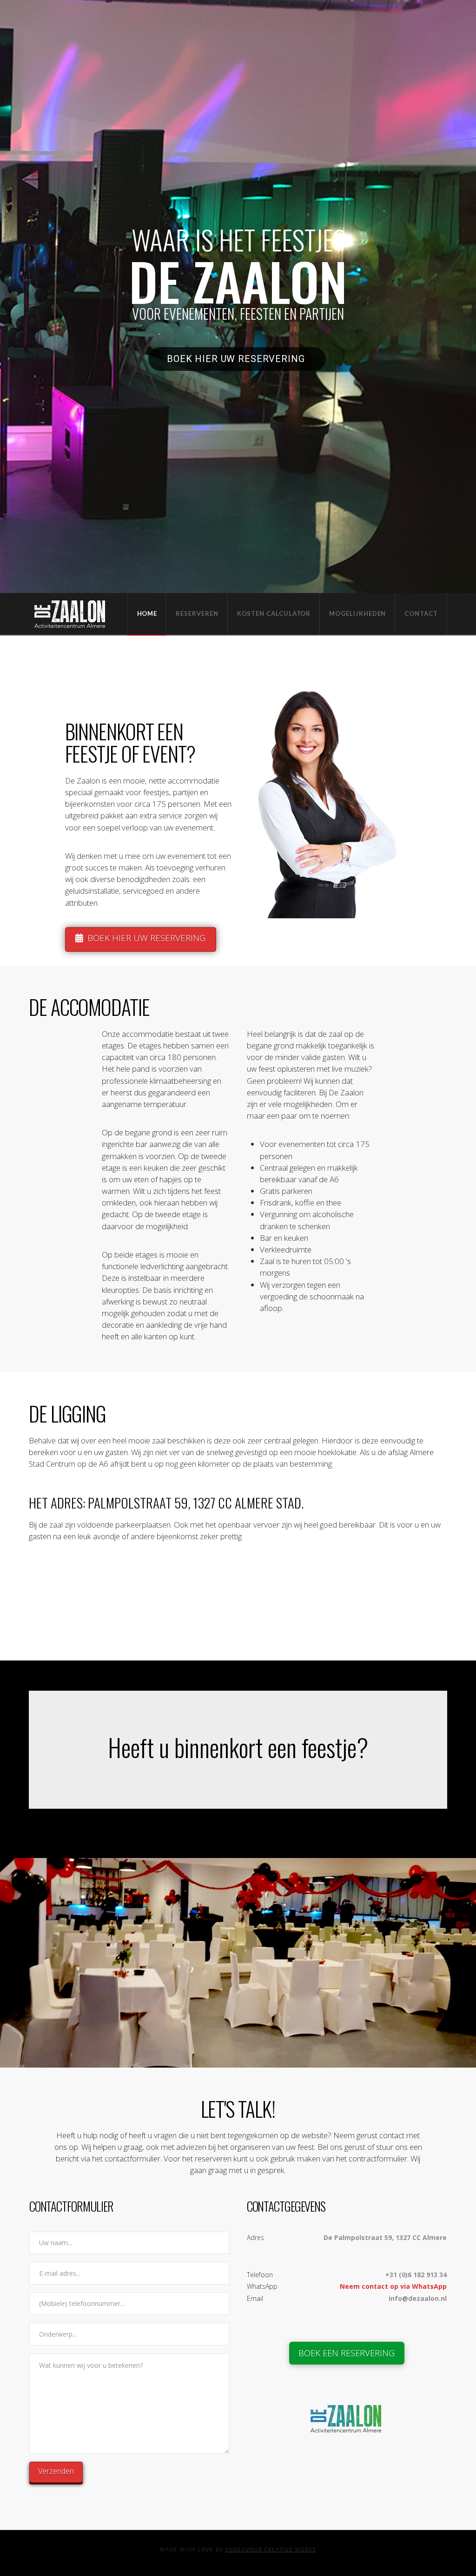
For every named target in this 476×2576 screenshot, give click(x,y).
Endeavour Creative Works (271, 2549)
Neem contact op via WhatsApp (393, 2286)
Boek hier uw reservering (237, 359)
